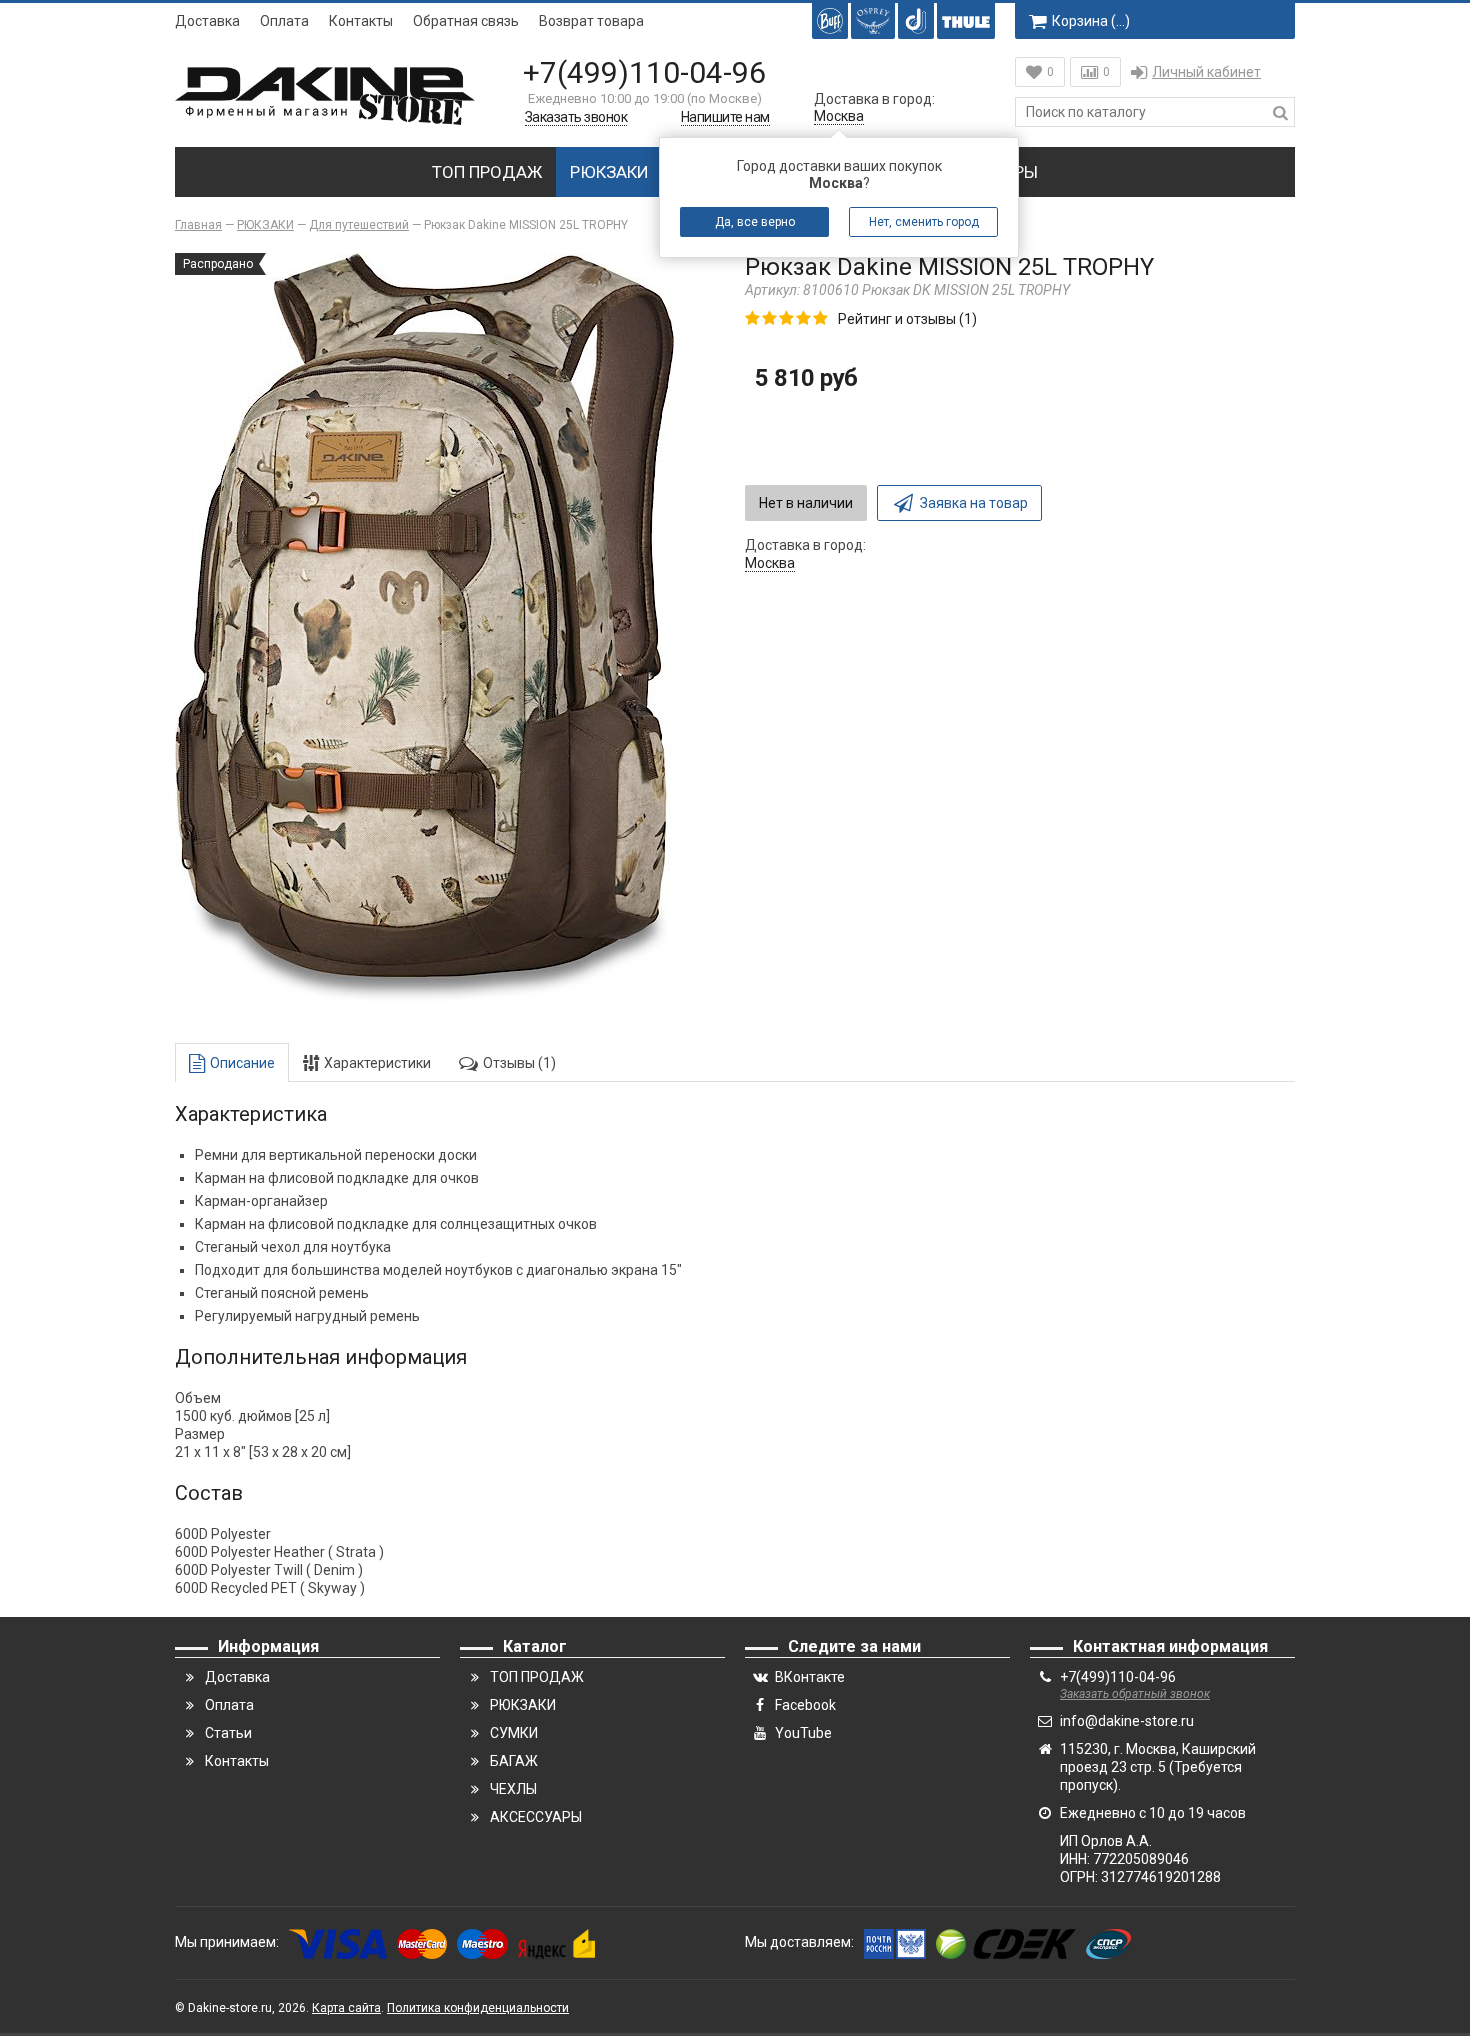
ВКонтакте (810, 1677)
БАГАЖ (514, 1761)
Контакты (361, 21)
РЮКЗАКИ (609, 172)
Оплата (284, 21)
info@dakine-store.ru (1127, 1721)
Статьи (228, 1733)
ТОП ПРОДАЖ (487, 172)
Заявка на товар (974, 503)
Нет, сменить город (924, 222)
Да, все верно (755, 222)
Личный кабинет (1206, 72)
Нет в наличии (806, 503)
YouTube (803, 1733)
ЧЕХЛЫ (513, 1789)
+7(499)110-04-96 (644, 72)
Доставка (207, 21)
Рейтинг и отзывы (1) (907, 319)
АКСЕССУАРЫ (536, 1817)
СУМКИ (514, 1733)
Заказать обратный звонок (1135, 1694)
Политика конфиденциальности (478, 2008)
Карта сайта (346, 2008)
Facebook (805, 1705)
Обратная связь (466, 21)
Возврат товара (591, 21)
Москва (839, 116)
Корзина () (1091, 21)
